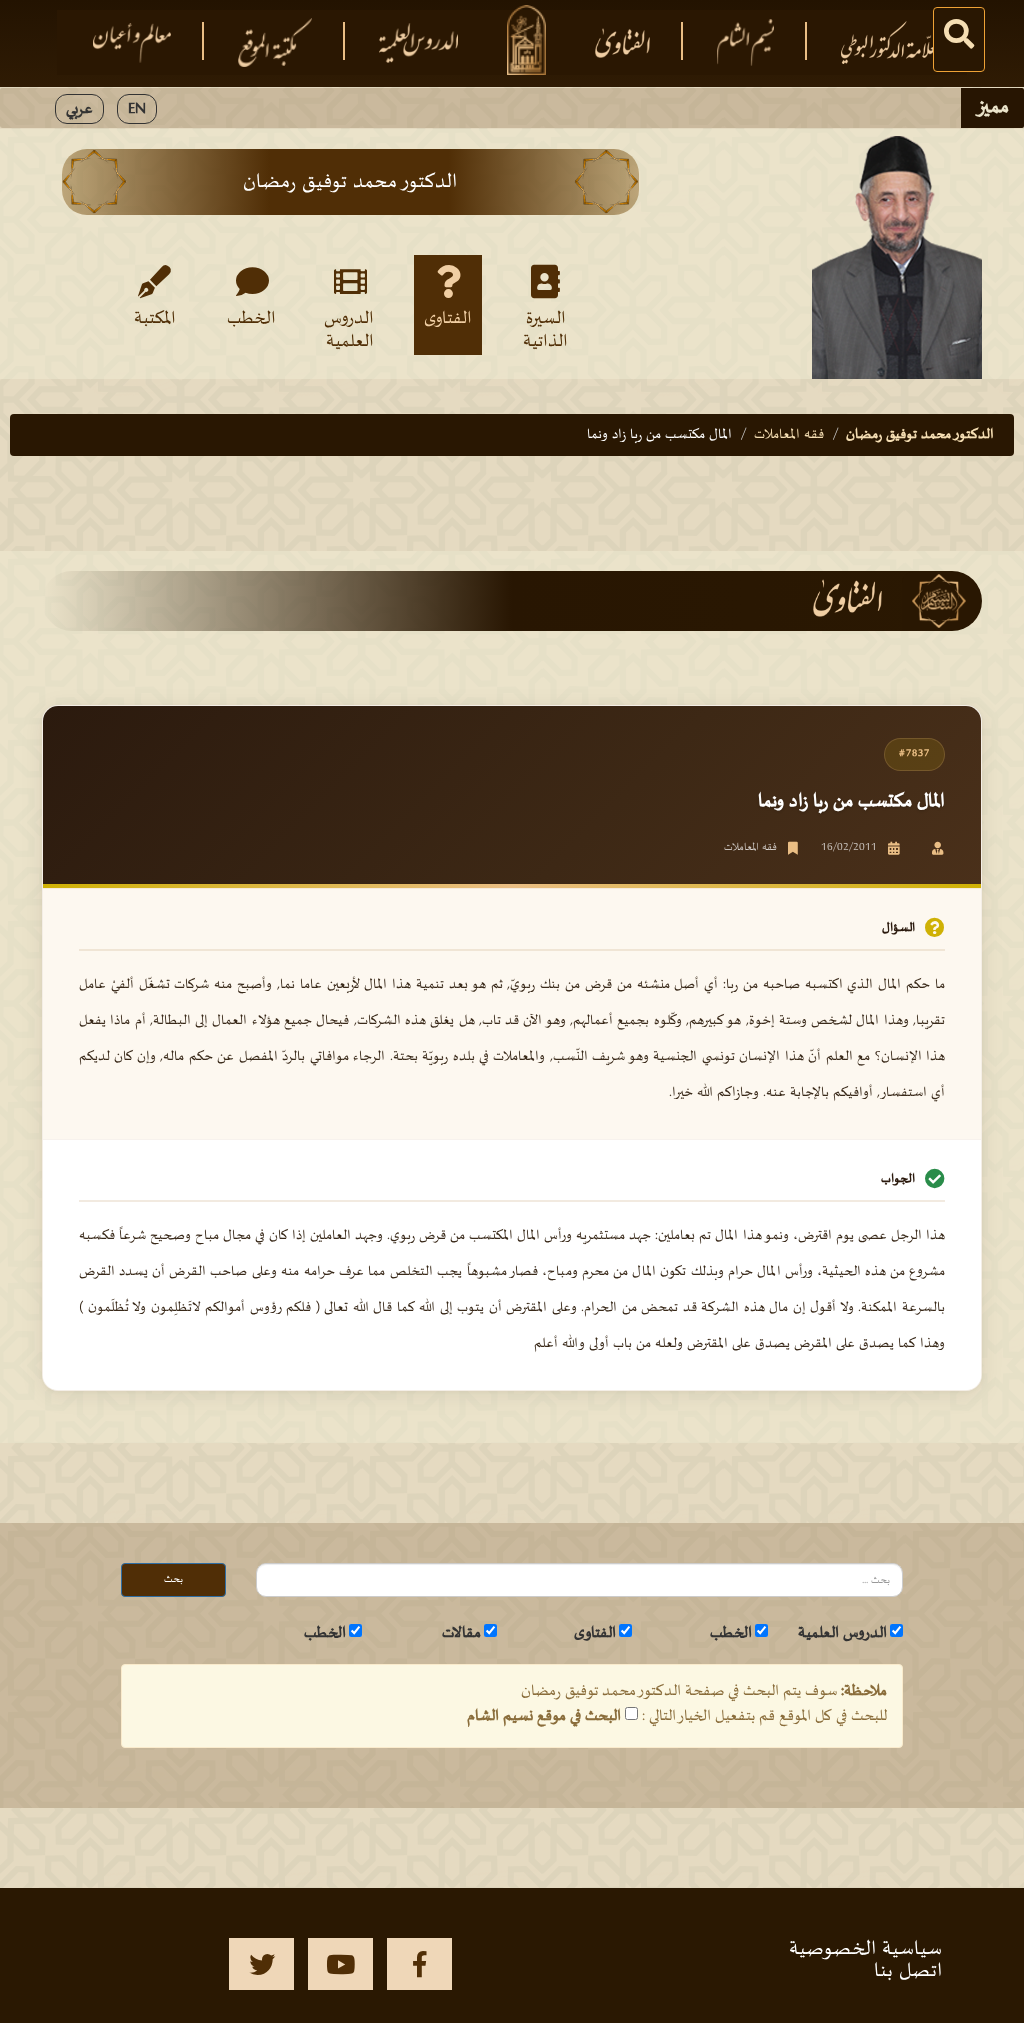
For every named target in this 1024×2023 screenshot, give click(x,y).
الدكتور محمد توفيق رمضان (920, 434)
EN (137, 109)
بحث (173, 1579)
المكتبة (155, 319)
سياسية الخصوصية (865, 1949)
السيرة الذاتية (545, 329)
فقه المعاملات (789, 434)
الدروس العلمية (349, 329)
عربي (79, 109)
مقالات (461, 1633)
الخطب (251, 319)
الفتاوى (448, 319)
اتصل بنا (908, 1971)
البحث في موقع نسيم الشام (544, 1716)
